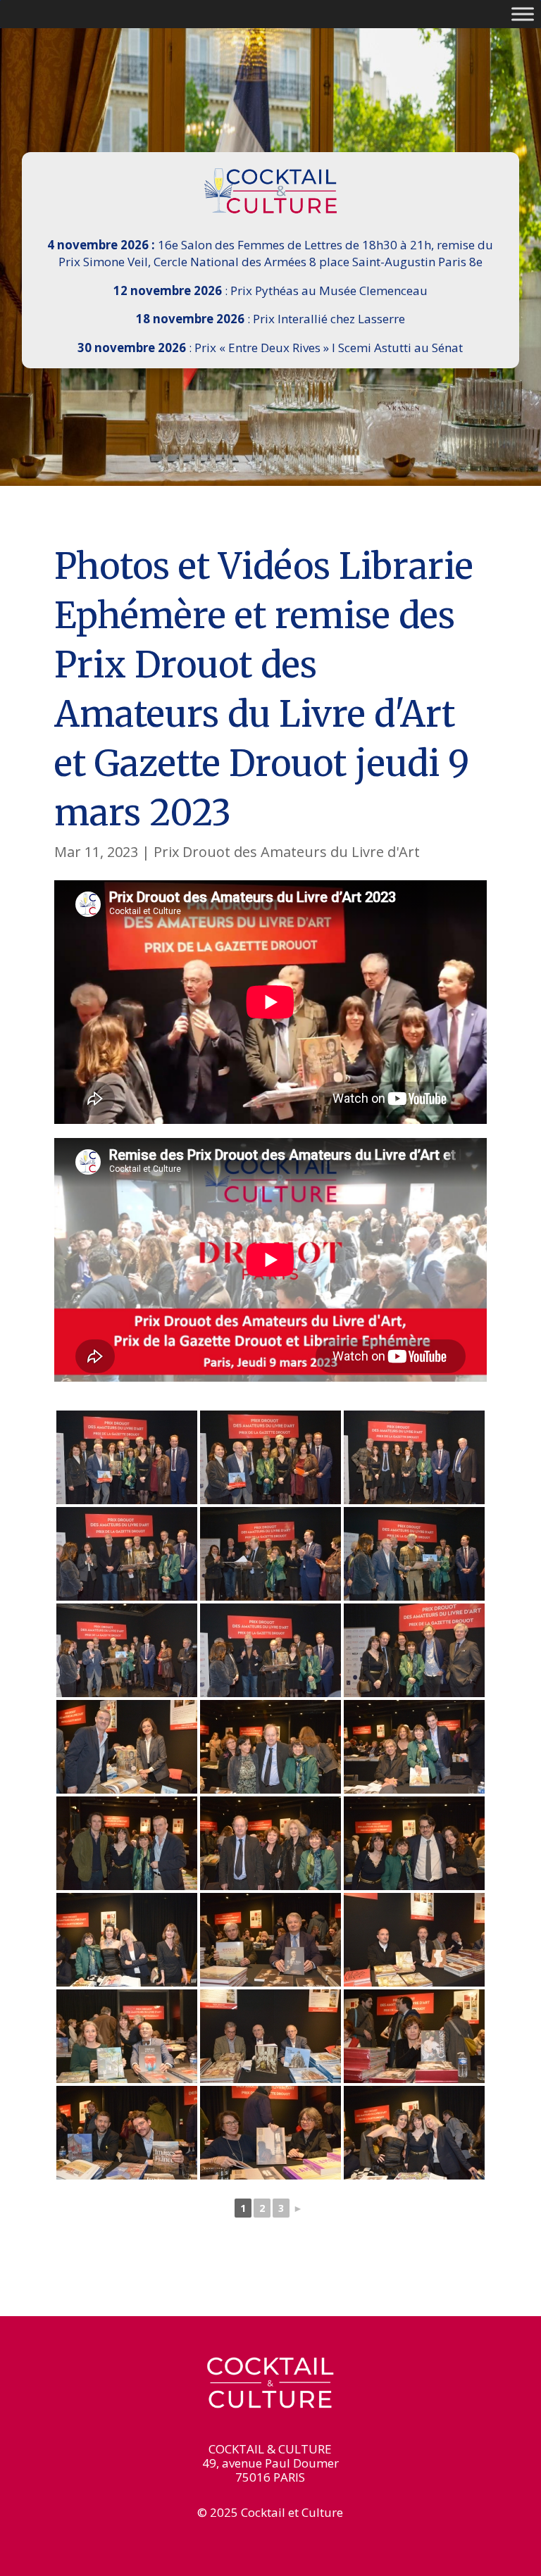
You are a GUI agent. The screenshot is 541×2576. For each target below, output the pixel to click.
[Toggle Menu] (523, 14)
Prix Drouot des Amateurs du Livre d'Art (287, 852)
